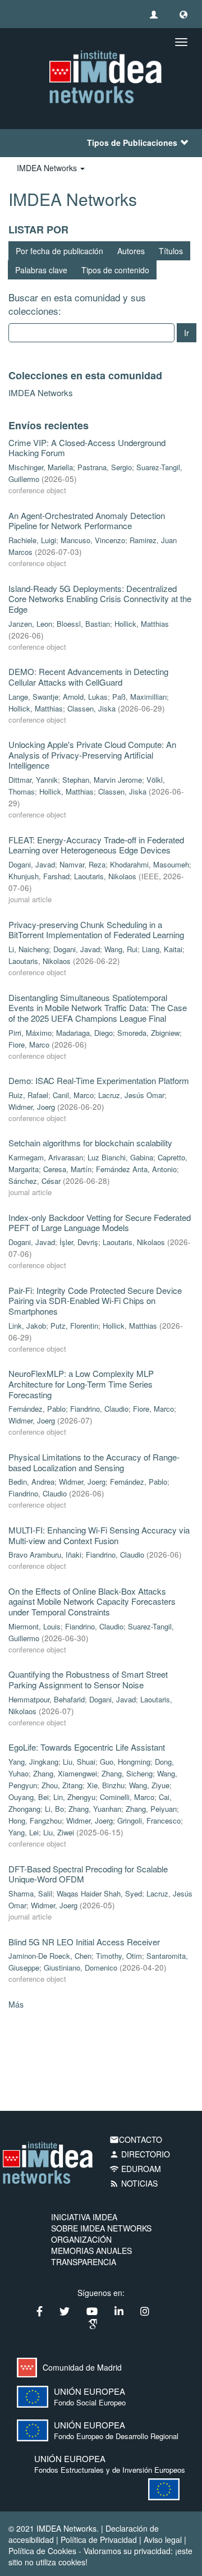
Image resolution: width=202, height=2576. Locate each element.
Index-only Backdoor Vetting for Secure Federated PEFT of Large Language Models (100, 1223)
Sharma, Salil (30, 1893)
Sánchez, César (35, 1181)
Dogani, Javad (32, 864)
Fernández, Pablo (37, 1409)
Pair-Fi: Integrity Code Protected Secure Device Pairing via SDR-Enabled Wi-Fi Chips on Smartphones (95, 1301)
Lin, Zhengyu (74, 1797)
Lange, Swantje (33, 697)
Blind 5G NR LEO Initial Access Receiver (84, 1942)
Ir (187, 333)
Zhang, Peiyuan (151, 1809)
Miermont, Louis (35, 1626)
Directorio (140, 2154)
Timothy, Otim (119, 1956)
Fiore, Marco (29, 1044)
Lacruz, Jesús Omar (131, 1095)
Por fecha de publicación (59, 251)
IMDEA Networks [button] (48, 168)
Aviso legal (163, 2540)
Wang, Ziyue (149, 1785)
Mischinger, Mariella (41, 467)
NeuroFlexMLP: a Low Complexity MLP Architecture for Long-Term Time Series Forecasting (81, 1384)
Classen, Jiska (91, 708)
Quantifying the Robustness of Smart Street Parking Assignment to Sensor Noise (88, 1679)
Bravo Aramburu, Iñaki (45, 1555)
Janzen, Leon (30, 624)
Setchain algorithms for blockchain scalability (90, 1143)
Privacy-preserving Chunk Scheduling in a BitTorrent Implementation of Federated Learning (96, 930)
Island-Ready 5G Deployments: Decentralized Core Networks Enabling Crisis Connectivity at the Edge (100, 599)
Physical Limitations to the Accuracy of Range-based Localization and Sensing (94, 1462)
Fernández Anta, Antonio (136, 1169)
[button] (183, 14)
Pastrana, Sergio (105, 467)
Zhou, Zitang (62, 1785)
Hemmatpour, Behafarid (47, 1699)
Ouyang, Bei (29, 1797)
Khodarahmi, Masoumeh (150, 864)
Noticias (134, 2183)
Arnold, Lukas (85, 697)
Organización (81, 2239)
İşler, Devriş (79, 1242)
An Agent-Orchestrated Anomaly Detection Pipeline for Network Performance (87, 521)
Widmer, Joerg (32, 1107)
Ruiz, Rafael (28, 1095)
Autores (131, 251)
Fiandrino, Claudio (99, 1409)
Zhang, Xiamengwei (65, 1773)
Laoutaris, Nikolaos (105, 876)
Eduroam (135, 2169)
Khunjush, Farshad (39, 876)
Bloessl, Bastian (83, 624)
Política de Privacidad (99, 2540)
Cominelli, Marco (127, 1797)
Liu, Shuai (79, 1762)
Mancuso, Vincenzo (93, 540)
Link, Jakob (27, 1326)
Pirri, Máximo (30, 1033)
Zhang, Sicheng (127, 1773)
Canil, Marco (73, 1095)
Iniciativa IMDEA (84, 2217)
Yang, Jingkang (33, 1762)
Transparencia (84, 2262)
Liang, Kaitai (162, 949)
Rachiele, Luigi (32, 540)
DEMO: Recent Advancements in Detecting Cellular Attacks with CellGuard (88, 677)
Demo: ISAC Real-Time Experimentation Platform (99, 1080)
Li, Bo (54, 1809)
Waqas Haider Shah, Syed (99, 1893)
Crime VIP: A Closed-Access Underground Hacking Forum (87, 448)
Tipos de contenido (115, 270)
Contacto (136, 2139)
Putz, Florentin (74, 1326)
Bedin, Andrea (31, 1482)
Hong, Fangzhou (35, 1820)
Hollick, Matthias (142, 624)
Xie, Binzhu (106, 1785)
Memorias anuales (91, 2251)
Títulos (171, 251)
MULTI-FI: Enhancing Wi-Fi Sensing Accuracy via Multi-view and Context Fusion (99, 1535)
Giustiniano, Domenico (81, 1967)
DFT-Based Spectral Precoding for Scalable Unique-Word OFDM (88, 1874)
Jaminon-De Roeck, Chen (50, 1956)
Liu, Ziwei (59, 1832)
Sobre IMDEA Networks (101, 2228)
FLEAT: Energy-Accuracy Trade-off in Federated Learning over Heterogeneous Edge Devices (96, 845)
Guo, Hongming (125, 1762)
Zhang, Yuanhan (95, 1809)
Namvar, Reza (82, 864)
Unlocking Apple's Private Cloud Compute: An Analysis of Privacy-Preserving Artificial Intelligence (92, 755)
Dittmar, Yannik (33, 780)
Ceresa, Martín (67, 1169)
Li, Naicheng (29, 949)
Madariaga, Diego (84, 1033)
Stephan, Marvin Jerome (102, 780)
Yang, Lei (24, 1832)
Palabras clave (41, 270)
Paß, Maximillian (139, 697)
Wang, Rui (121, 949)
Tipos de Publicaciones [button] (132, 143)
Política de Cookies (42, 2551)
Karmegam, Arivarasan (46, 1157)
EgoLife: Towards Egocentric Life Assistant (87, 1747)
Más (16, 2004)
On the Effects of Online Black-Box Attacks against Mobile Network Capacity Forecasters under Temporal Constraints (92, 1601)
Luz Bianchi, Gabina (120, 1157)
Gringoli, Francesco (149, 1820)
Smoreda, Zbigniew (148, 1033)
